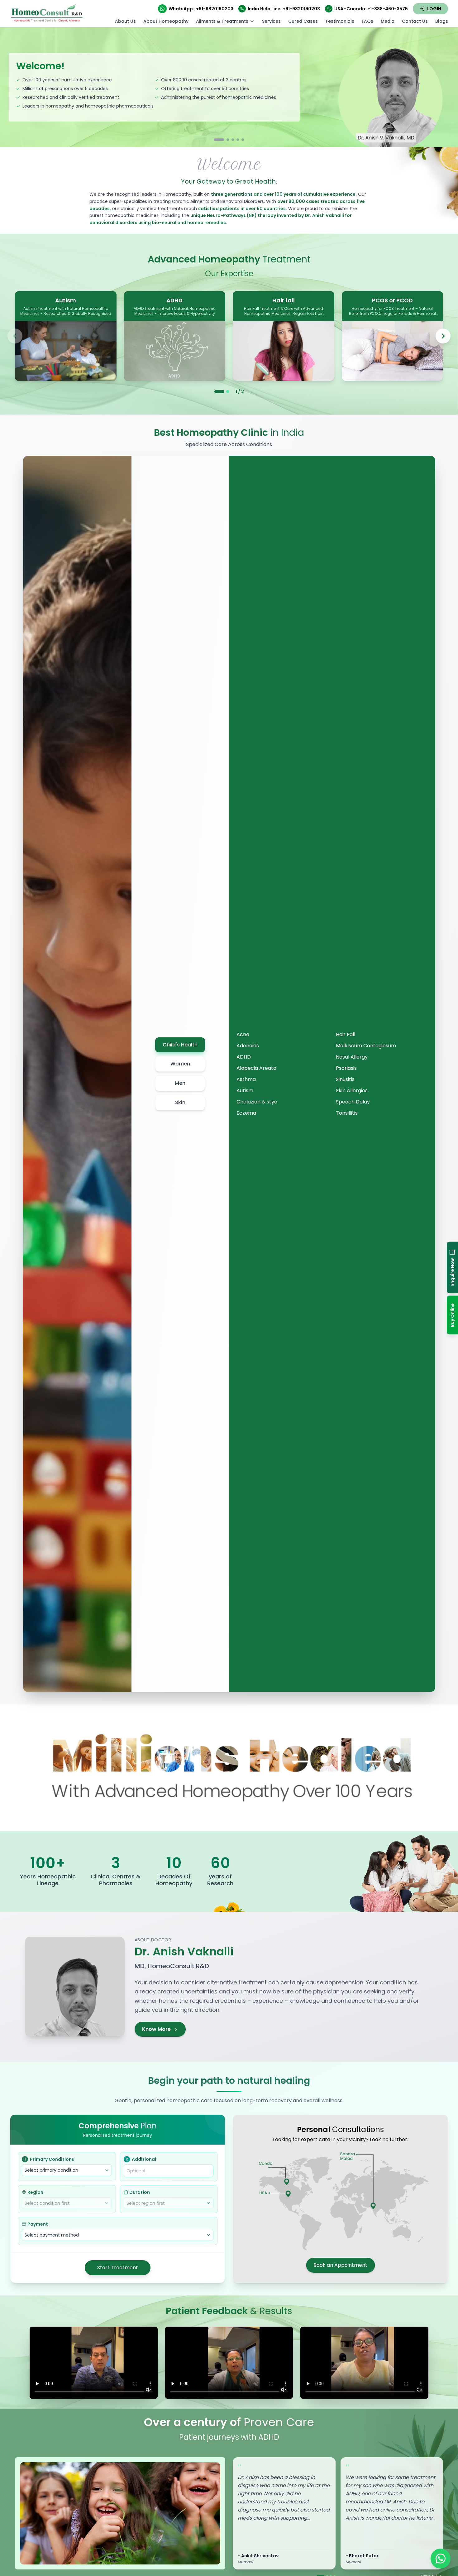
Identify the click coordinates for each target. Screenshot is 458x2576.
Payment (38, 2224)
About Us (125, 21)
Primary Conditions (49, 2159)
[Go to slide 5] (243, 140)
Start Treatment (118, 2268)
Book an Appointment (340, 2265)
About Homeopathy (166, 21)
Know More (156, 2029)
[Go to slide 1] (215, 140)
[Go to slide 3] (233, 140)
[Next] (443, 336)
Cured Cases (303, 21)
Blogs (442, 21)
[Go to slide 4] (238, 140)
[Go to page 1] (219, 392)
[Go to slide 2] (224, 140)
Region (35, 2192)
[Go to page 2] (228, 392)
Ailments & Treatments (222, 21)
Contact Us (415, 21)
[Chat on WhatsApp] (441, 2559)
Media (388, 21)
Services (271, 21)
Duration (140, 2192)
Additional (141, 2159)
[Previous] (15, 336)
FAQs (367, 21)
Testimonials (340, 21)
